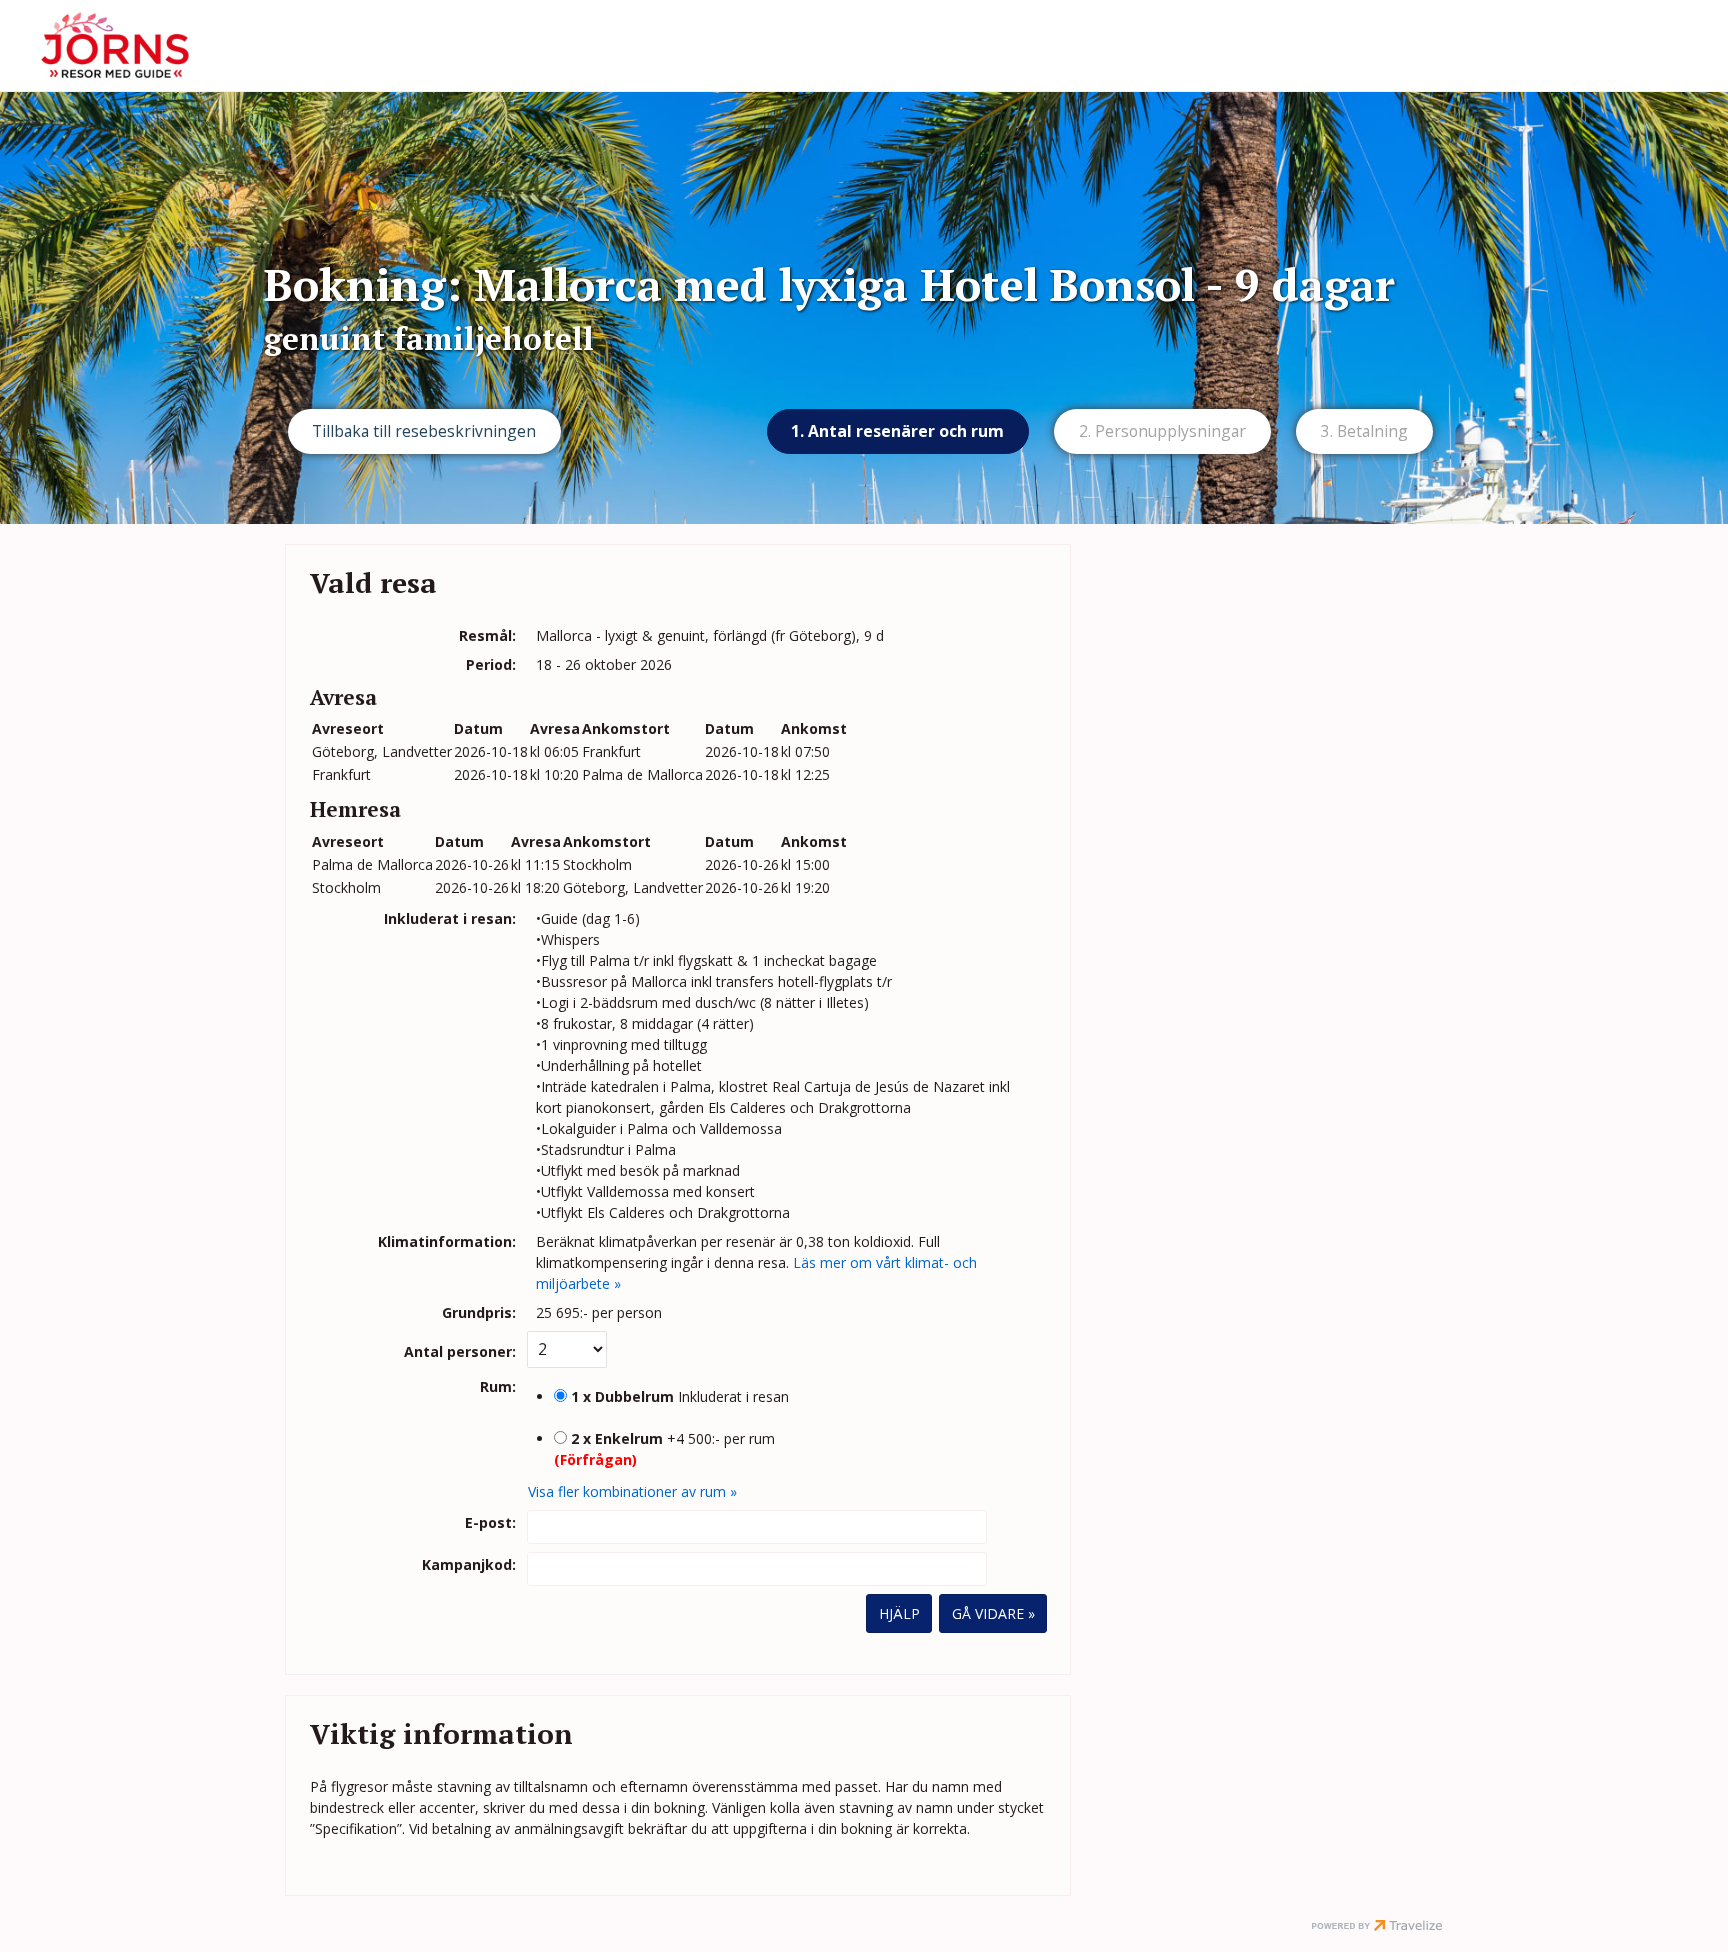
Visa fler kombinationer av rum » (632, 1491)
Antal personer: (460, 1351)
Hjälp (899, 1613)
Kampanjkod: (469, 1564)
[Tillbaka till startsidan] (114, 45)
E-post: (490, 1522)
